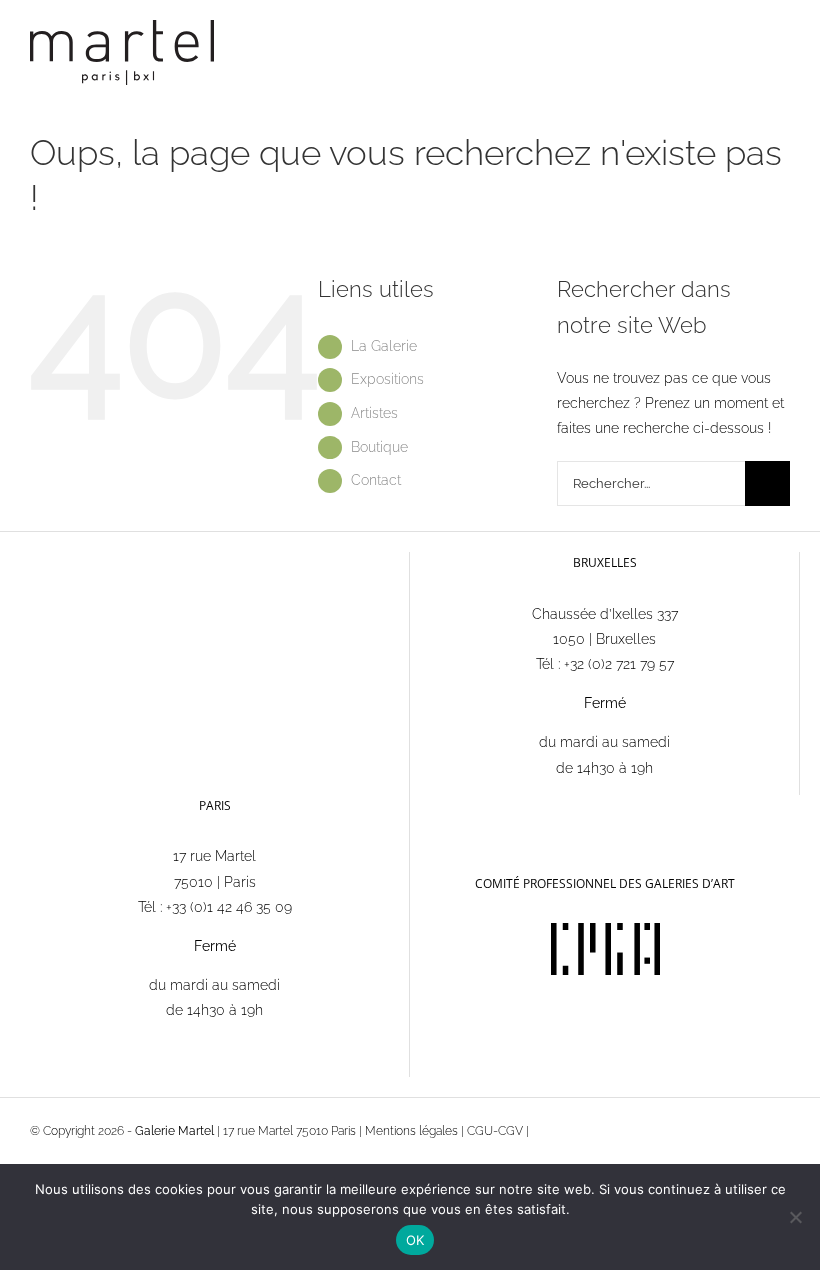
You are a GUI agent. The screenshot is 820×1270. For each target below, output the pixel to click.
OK (415, 1240)
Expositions (387, 379)
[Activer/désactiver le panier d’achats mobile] (746, 45)
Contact (376, 480)
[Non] (795, 1217)
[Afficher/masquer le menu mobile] (782, 45)
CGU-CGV (495, 1131)
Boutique (379, 447)
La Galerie (384, 346)
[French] (432, 804)
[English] (458, 805)
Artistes (374, 413)
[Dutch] (484, 805)
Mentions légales (411, 1131)
